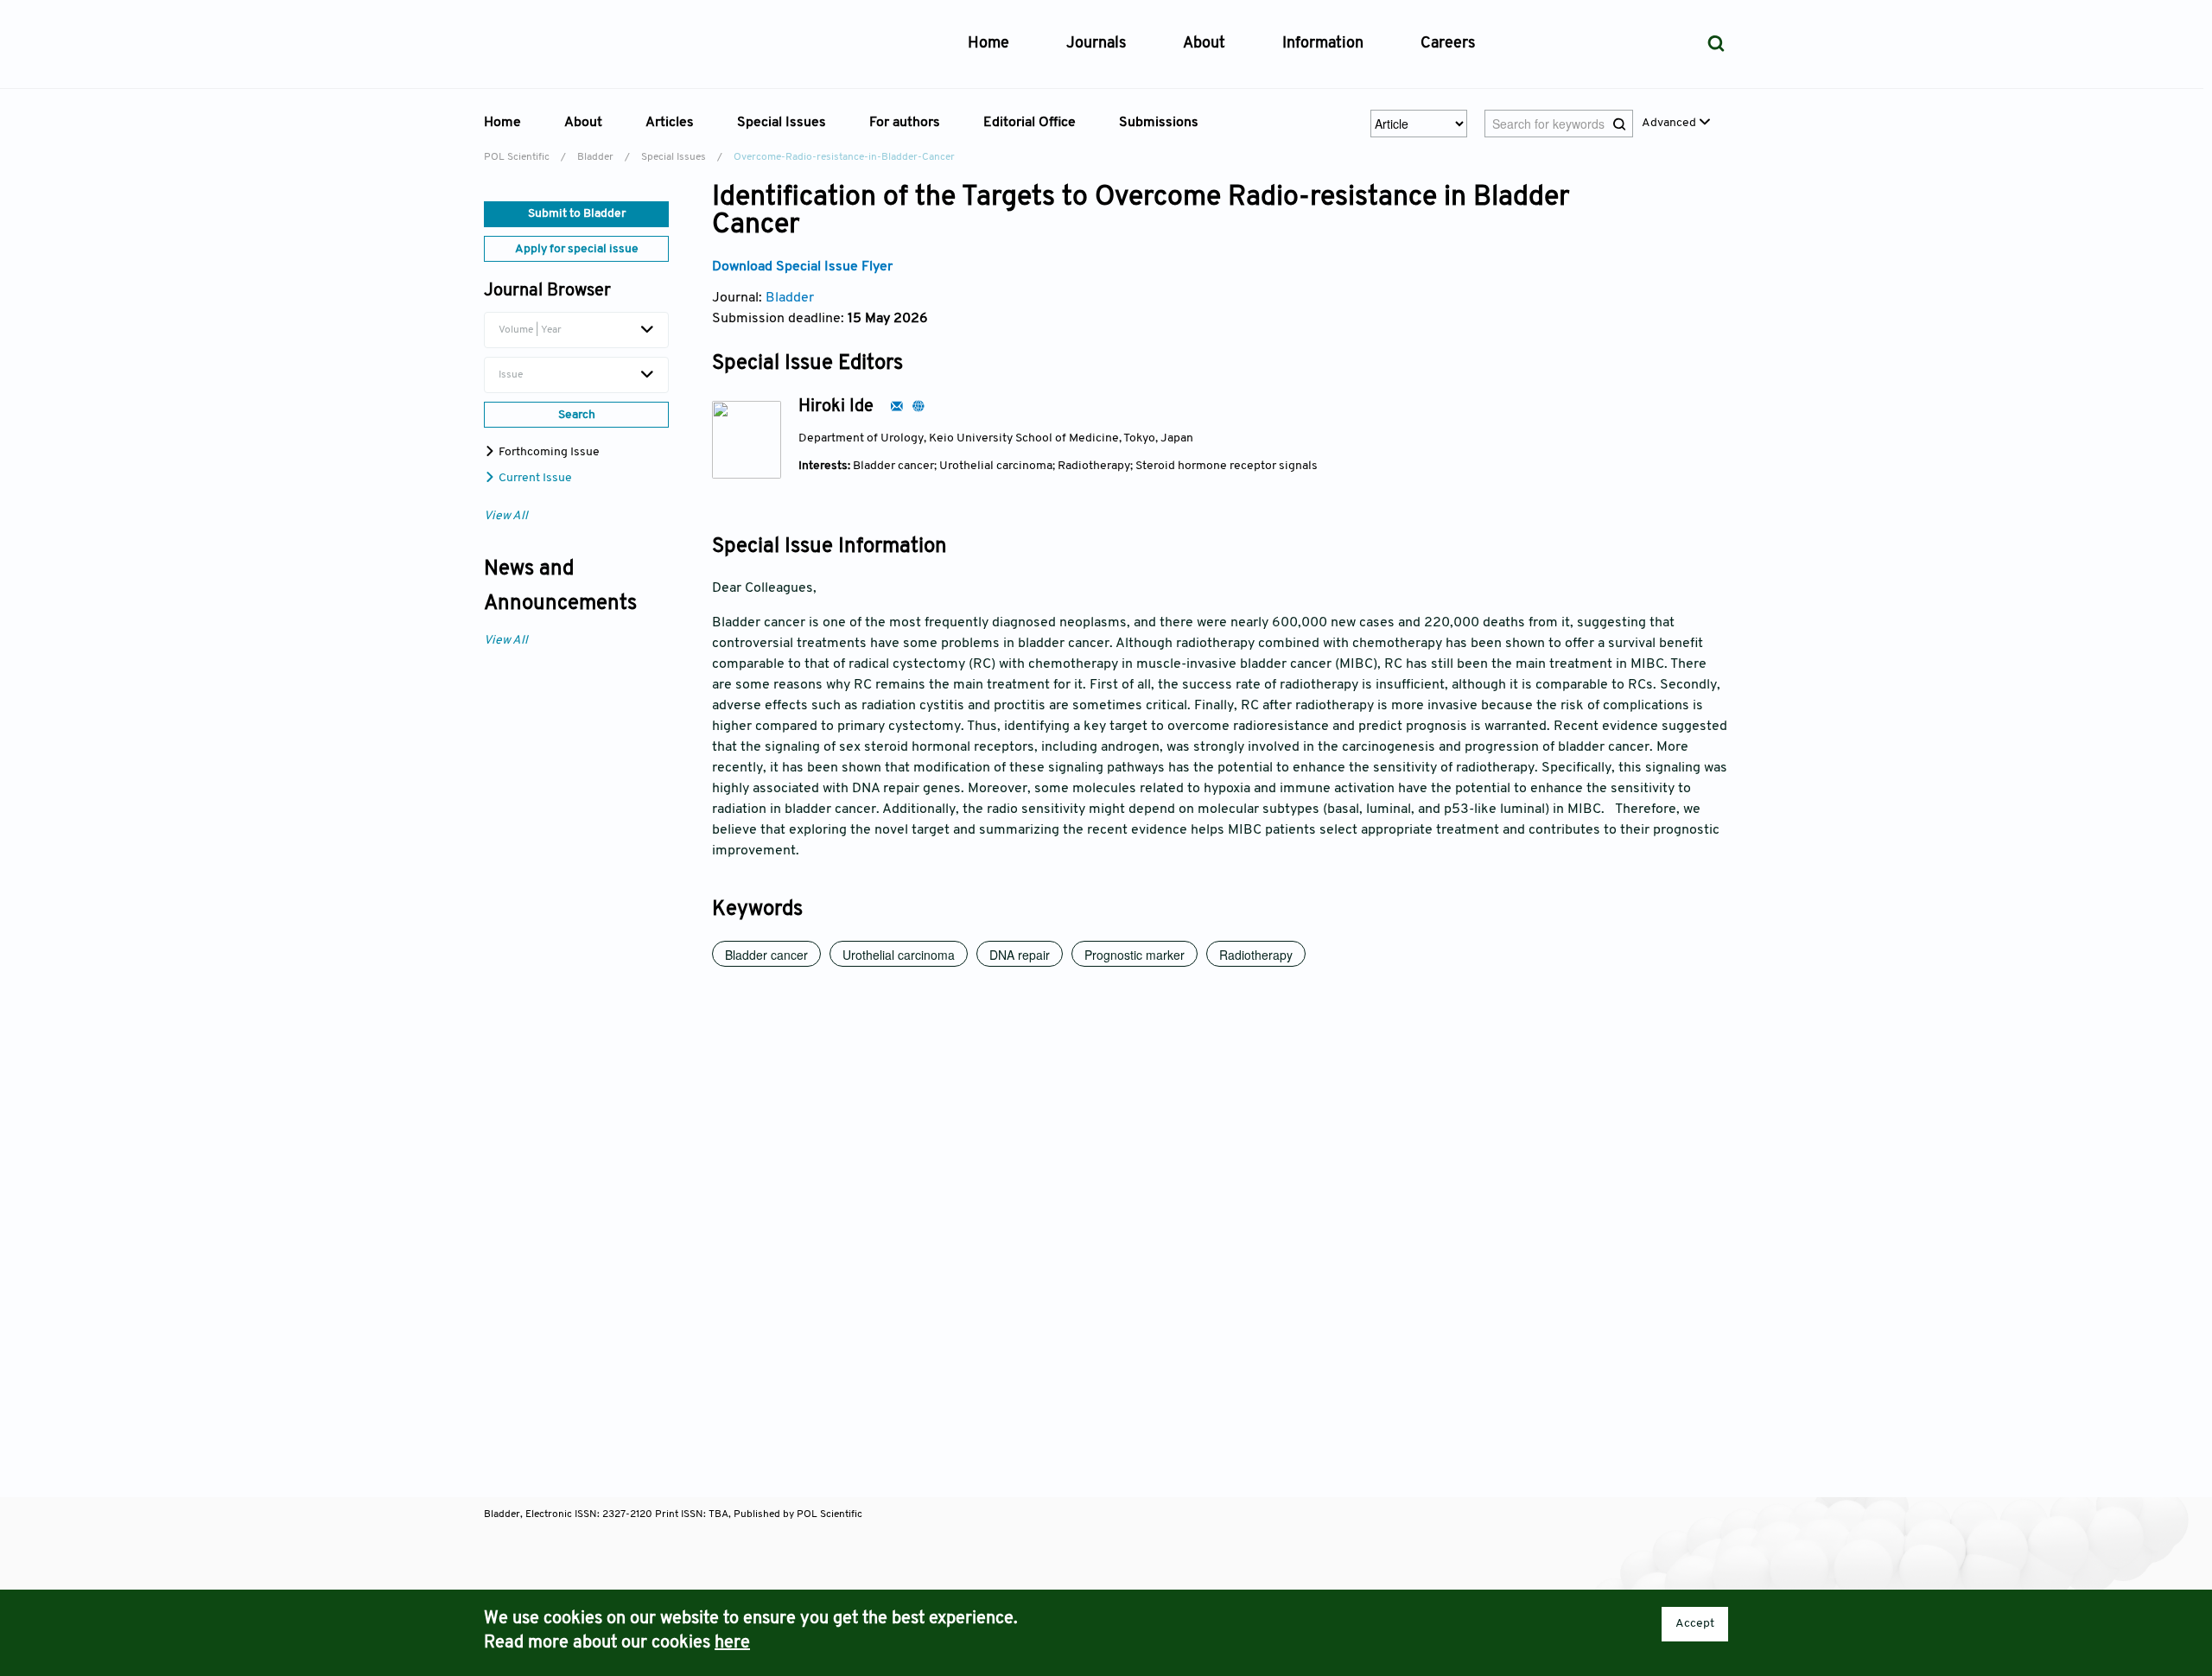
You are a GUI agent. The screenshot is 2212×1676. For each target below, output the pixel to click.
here (732, 1643)
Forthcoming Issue (548, 452)
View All (506, 516)
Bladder (595, 157)
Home (988, 44)
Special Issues (674, 157)
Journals (1096, 44)
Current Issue (534, 478)
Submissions (1159, 123)
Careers (1448, 44)
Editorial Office (1030, 123)
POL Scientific (517, 157)
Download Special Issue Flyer (802, 267)
